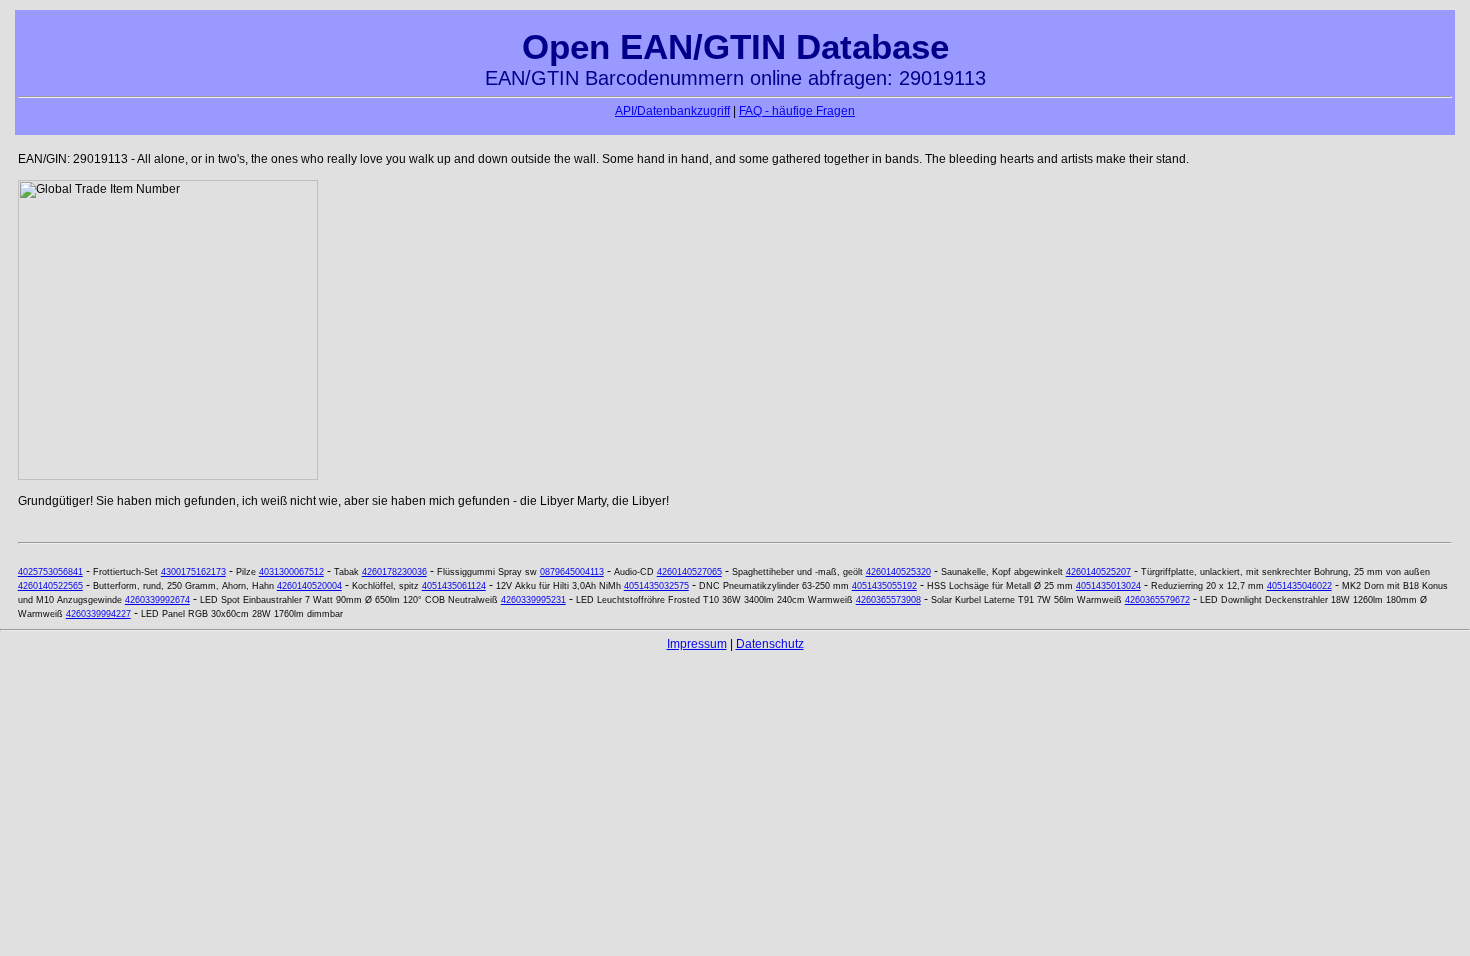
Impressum (697, 644)
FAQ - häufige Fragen (797, 111)
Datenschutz (770, 644)
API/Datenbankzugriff (672, 111)
